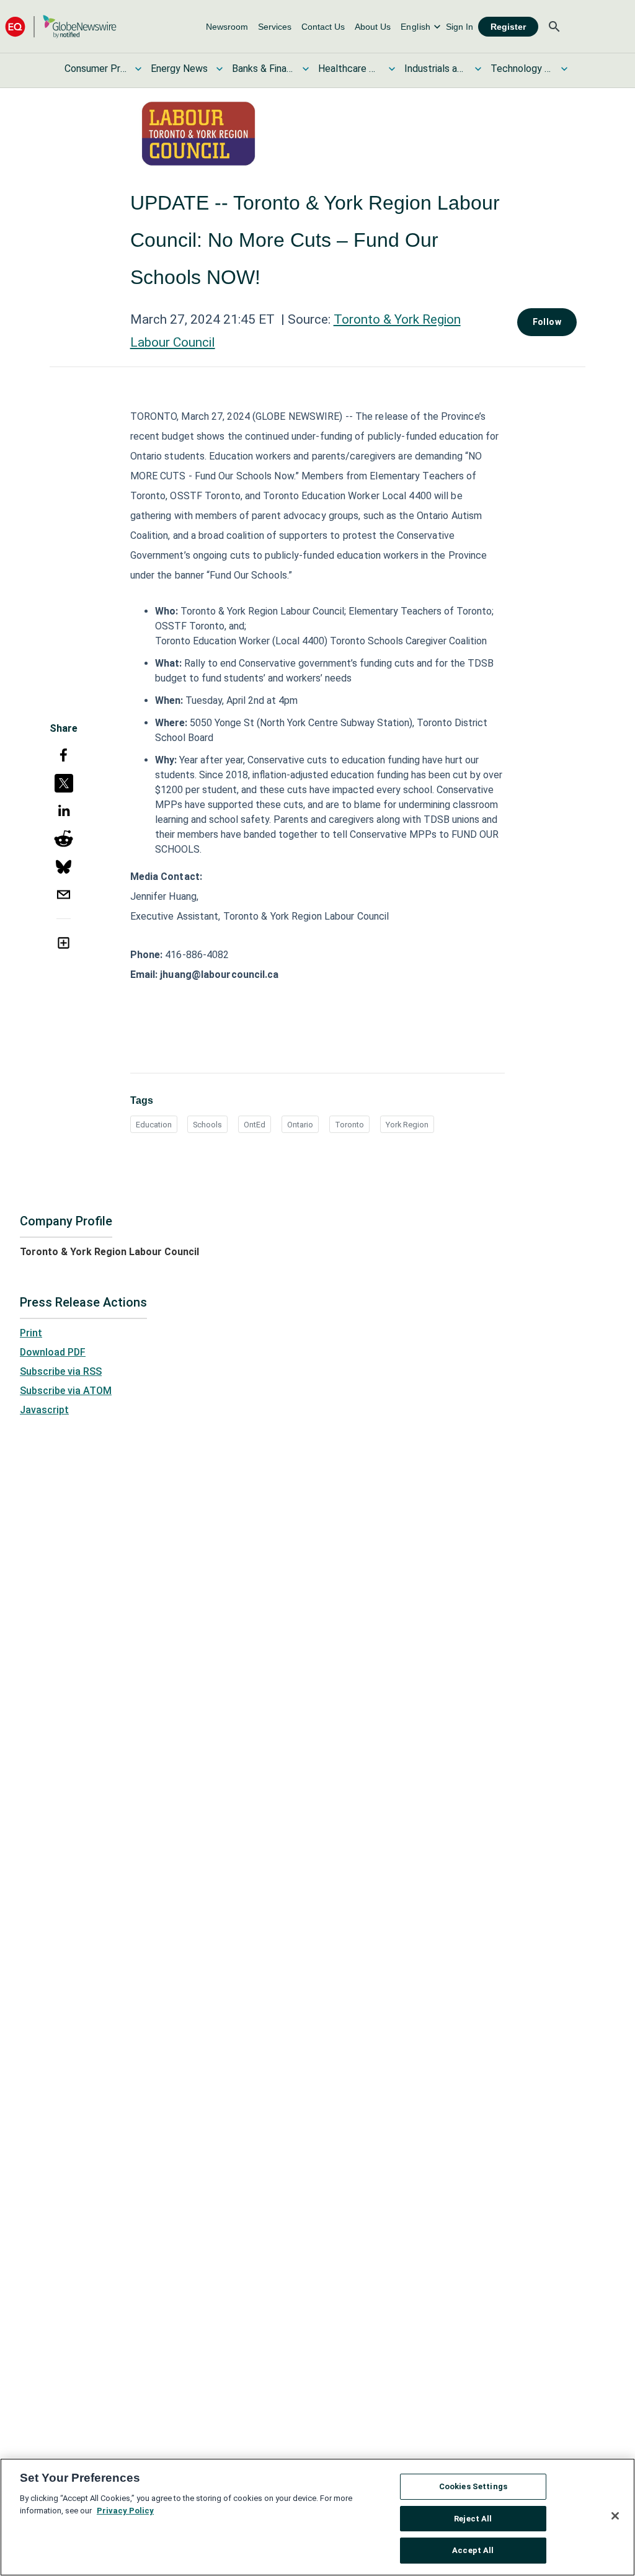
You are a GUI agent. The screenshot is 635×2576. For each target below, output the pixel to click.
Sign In (460, 27)
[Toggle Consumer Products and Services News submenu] (138, 69)
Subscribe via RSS (61, 1371)
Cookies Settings (473, 2486)
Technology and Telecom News (522, 69)
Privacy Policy (125, 2511)
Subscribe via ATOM (66, 1391)
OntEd (255, 1125)
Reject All (473, 2519)
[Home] (61, 26)
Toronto (349, 1125)
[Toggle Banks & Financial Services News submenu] (306, 69)
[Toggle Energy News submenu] (220, 69)
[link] (227, 27)
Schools (207, 1125)
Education (154, 1125)
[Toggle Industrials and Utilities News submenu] (478, 69)
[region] (317, 2517)
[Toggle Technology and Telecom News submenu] (564, 69)
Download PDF (53, 1352)
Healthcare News (349, 69)
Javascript (44, 1410)
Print (31, 1333)
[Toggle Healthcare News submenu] (392, 69)
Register (508, 27)
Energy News (179, 69)
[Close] (615, 2516)
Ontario (300, 1125)
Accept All (473, 2550)
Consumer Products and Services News (95, 69)
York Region (407, 1125)
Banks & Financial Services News (263, 69)
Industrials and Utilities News (435, 69)
